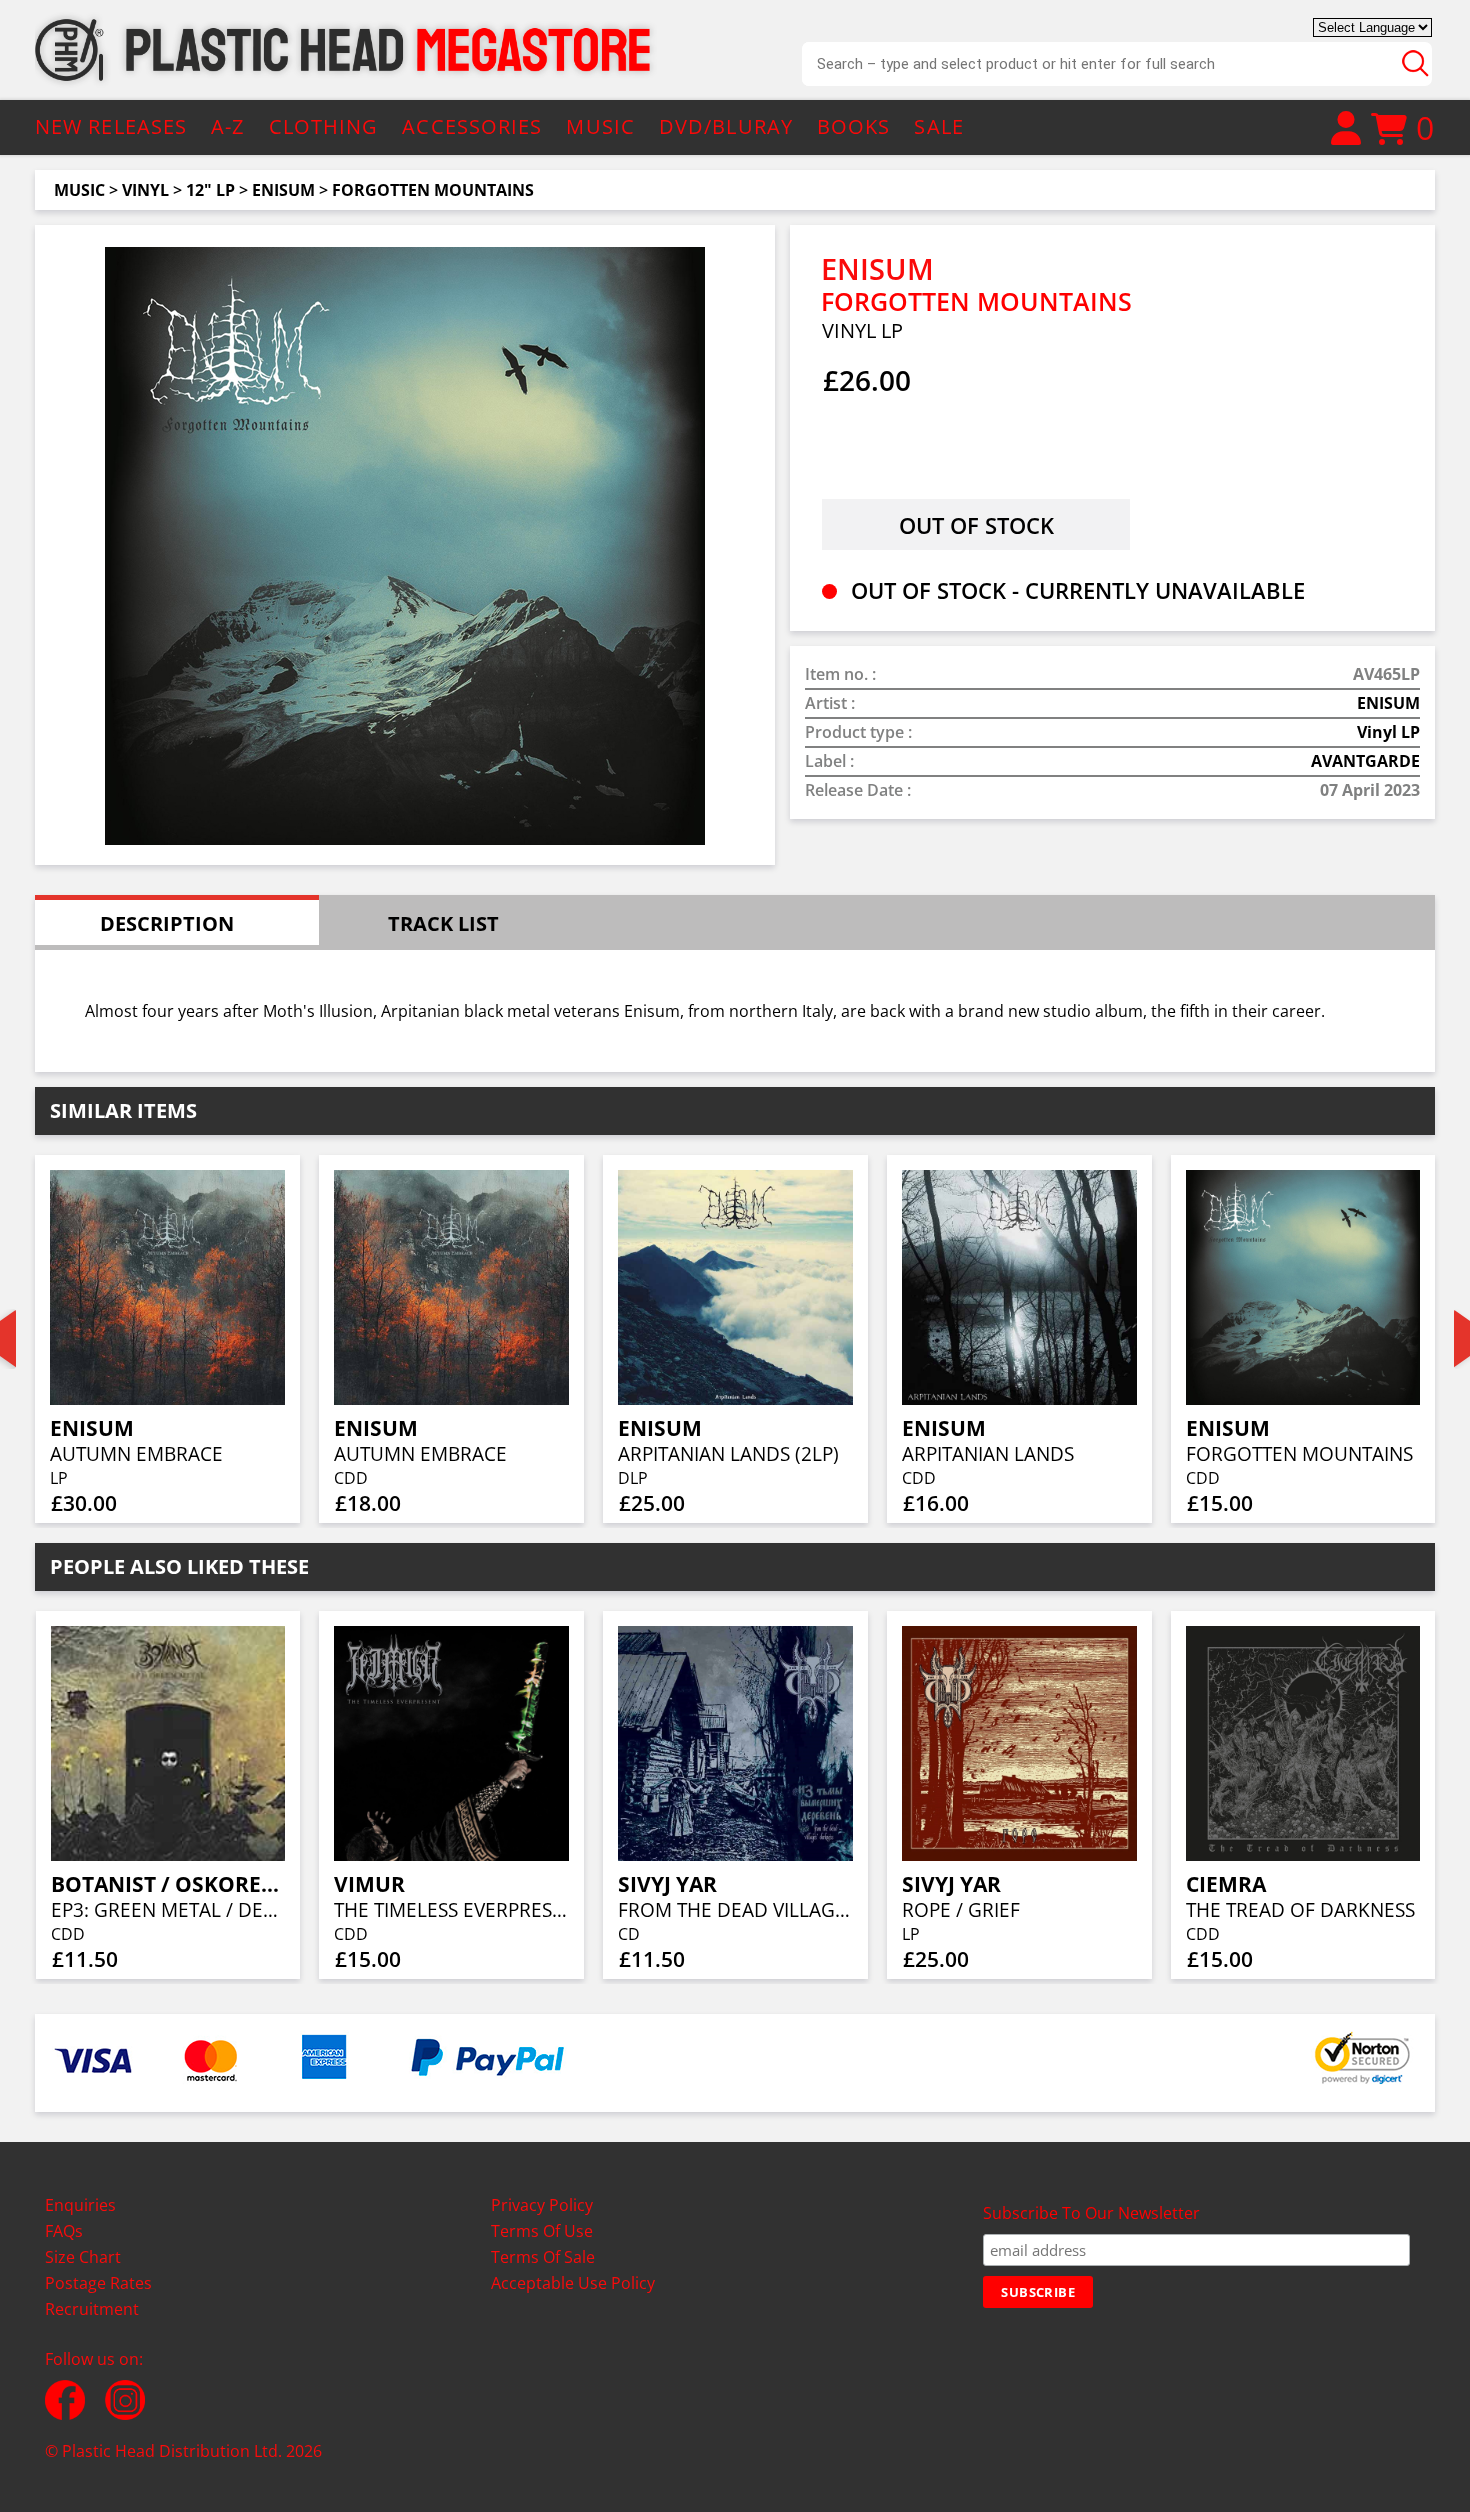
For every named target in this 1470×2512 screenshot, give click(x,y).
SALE (938, 126)
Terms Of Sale (543, 2257)
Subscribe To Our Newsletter (1091, 2213)
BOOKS (854, 126)
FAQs (64, 2231)
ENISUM (283, 190)
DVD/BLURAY (726, 126)
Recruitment (92, 2309)
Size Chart (83, 2257)
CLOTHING (324, 126)
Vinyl (145, 190)
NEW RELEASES (111, 126)
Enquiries (80, 2205)
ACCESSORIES (472, 126)
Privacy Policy (542, 2205)
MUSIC (600, 126)
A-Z (227, 126)
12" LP (210, 190)
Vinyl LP (1388, 732)
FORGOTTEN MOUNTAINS (433, 190)
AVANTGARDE (1365, 761)
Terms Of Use (542, 2231)
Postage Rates (98, 2283)
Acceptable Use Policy (573, 2283)
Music (79, 190)
